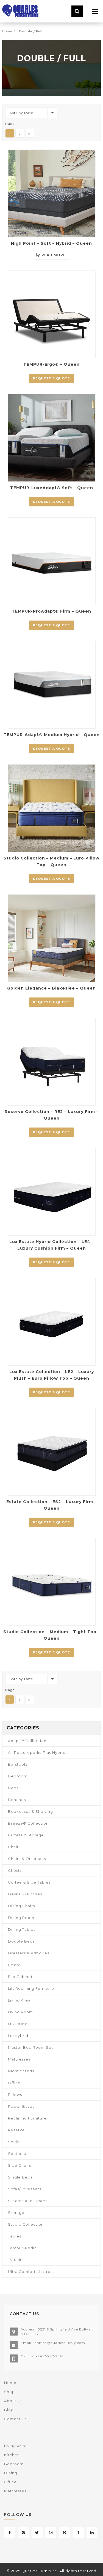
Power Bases (21, 2106)
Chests (15, 1870)
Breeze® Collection (28, 1823)
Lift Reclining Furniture (31, 1988)
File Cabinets (21, 1977)
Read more (54, 255)
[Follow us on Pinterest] (23, 2533)
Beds (13, 1788)
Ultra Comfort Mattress (31, 2271)
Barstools (18, 1764)
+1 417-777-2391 (49, 2356)
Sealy (14, 2142)
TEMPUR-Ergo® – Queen (51, 364)
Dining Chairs (21, 1906)
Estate (14, 1965)
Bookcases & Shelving (30, 1811)
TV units (16, 2260)
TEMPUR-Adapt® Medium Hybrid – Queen (52, 735)
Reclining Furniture (27, 2118)
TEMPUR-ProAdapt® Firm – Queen (51, 611)
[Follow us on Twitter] (37, 2533)
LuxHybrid (18, 2036)
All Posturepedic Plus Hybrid (37, 1752)
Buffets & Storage (26, 1835)
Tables (15, 2236)
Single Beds (20, 2177)
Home (7, 31)
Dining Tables (22, 1929)
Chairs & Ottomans (27, 1859)
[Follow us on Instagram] (51, 2533)
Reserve (16, 2130)
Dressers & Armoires (29, 1953)
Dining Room (21, 1918)
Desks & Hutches (25, 1894)
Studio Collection (26, 2224)
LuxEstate (18, 2024)
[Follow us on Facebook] (10, 2533)
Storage (16, 2213)
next (30, 133)
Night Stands (21, 2071)
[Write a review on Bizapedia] (65, 2533)
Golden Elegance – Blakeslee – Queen (51, 988)
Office (14, 2083)
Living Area (19, 2000)
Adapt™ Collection (27, 1741)
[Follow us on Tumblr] (78, 2533)
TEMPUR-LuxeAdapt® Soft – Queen (52, 488)
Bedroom (18, 1776)
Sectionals (19, 2154)
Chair (13, 1847)
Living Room (20, 2012)
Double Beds (21, 1941)
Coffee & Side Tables (29, 1882)
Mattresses (19, 2059)
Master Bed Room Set (30, 2047)
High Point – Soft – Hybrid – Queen (51, 243)
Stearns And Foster (27, 2201)
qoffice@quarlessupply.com (60, 2343)
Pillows (15, 2095)
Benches (17, 1800)
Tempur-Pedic (22, 2248)
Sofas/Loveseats (25, 2189)
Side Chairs (20, 2165)
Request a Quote (51, 378)
